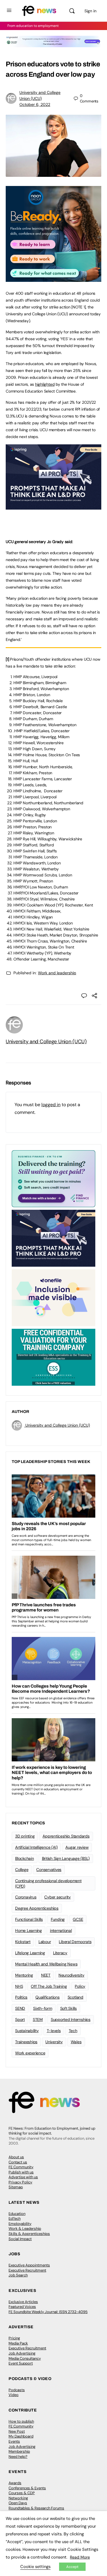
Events (14, 2441)
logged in (51, 1105)
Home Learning (29, 1930)
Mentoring (24, 1975)
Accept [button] (72, 2567)
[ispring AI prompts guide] (53, 506)
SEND (20, 2008)
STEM (38, 2019)
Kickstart (23, 1942)
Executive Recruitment (27, 2270)
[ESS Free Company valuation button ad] (53, 1357)
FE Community (21, 2167)
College (22, 1870)
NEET (46, 1975)
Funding (58, 1919)
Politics (21, 1997)
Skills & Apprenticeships (29, 2234)
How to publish (21, 2421)
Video (14, 2395)
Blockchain (25, 1858)
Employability (20, 2224)
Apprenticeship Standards (66, 1836)
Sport (20, 2019)
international (61, 1930)
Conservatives (49, 1870)
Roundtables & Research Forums (36, 2508)
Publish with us (21, 2172)
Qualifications (48, 1997)
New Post (17, 2431)
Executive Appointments (29, 2265)
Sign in (90, 11)
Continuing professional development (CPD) (48, 1883)
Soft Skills (68, 2008)
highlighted (45, 384)
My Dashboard (21, 2436)
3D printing (25, 1836)
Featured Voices (22, 2307)
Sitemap (16, 2187)
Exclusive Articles (23, 2302)
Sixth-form (43, 2008)
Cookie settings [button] (35, 2567)
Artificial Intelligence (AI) (36, 1847)
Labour (45, 1942)
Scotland (75, 1997)
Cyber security (57, 1897)
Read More (80, 2557)
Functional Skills (29, 1919)
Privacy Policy (20, 2182)
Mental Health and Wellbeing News (46, 1964)
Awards (15, 2483)
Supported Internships (71, 2019)
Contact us (18, 2162)
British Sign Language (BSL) (66, 1858)
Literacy (60, 1953)
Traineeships (26, 2042)
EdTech (15, 2218)
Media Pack (18, 2343)
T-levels (54, 2031)
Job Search (18, 2275)
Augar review (77, 1847)
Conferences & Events (27, 2488)
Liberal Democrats (75, 1942)
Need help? (18, 2457)
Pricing (14, 2338)
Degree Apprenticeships (37, 1908)
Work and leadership (57, 973)
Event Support (21, 2363)
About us (16, 2157)
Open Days (18, 2503)
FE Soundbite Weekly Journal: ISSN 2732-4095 (48, 2312)
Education (17, 2214)
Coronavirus (26, 1897)
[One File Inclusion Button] (53, 1297)
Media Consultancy (25, 2358)
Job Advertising (22, 2353)
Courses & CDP (22, 2493)
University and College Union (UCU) (46, 1042)
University (54, 2042)
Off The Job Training (49, 1986)
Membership (19, 2451)
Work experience (30, 2053)
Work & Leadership (25, 2228)
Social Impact (20, 2239)
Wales (76, 2042)
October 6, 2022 (35, 104)
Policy (80, 1986)
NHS (19, 1986)
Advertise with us (23, 2177)
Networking (18, 2498)
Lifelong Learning (30, 1953)
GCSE (78, 1919)
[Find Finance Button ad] (53, 1178)
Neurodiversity (71, 1975)
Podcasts (17, 2390)
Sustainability (27, 2031)
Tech (73, 2031)
